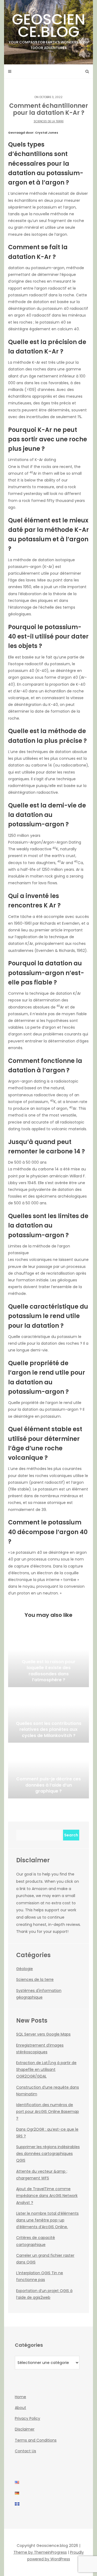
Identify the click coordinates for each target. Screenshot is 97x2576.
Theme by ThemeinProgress (40, 2552)
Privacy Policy (27, 2418)
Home (20, 2397)
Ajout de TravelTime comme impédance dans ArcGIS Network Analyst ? (47, 2196)
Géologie (25, 1969)
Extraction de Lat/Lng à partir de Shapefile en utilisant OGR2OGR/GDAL (46, 2069)
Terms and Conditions (36, 2440)
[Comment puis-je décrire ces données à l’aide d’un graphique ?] (48, 1771)
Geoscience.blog (48, 30)
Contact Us (25, 2451)
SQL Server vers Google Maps (43, 2034)
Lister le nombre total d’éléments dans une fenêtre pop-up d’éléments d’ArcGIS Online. (47, 2220)
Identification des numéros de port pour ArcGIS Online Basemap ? (48, 2112)
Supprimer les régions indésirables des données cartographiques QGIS (48, 2154)
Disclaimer (25, 2429)
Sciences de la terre (49, 121)
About (20, 2408)
